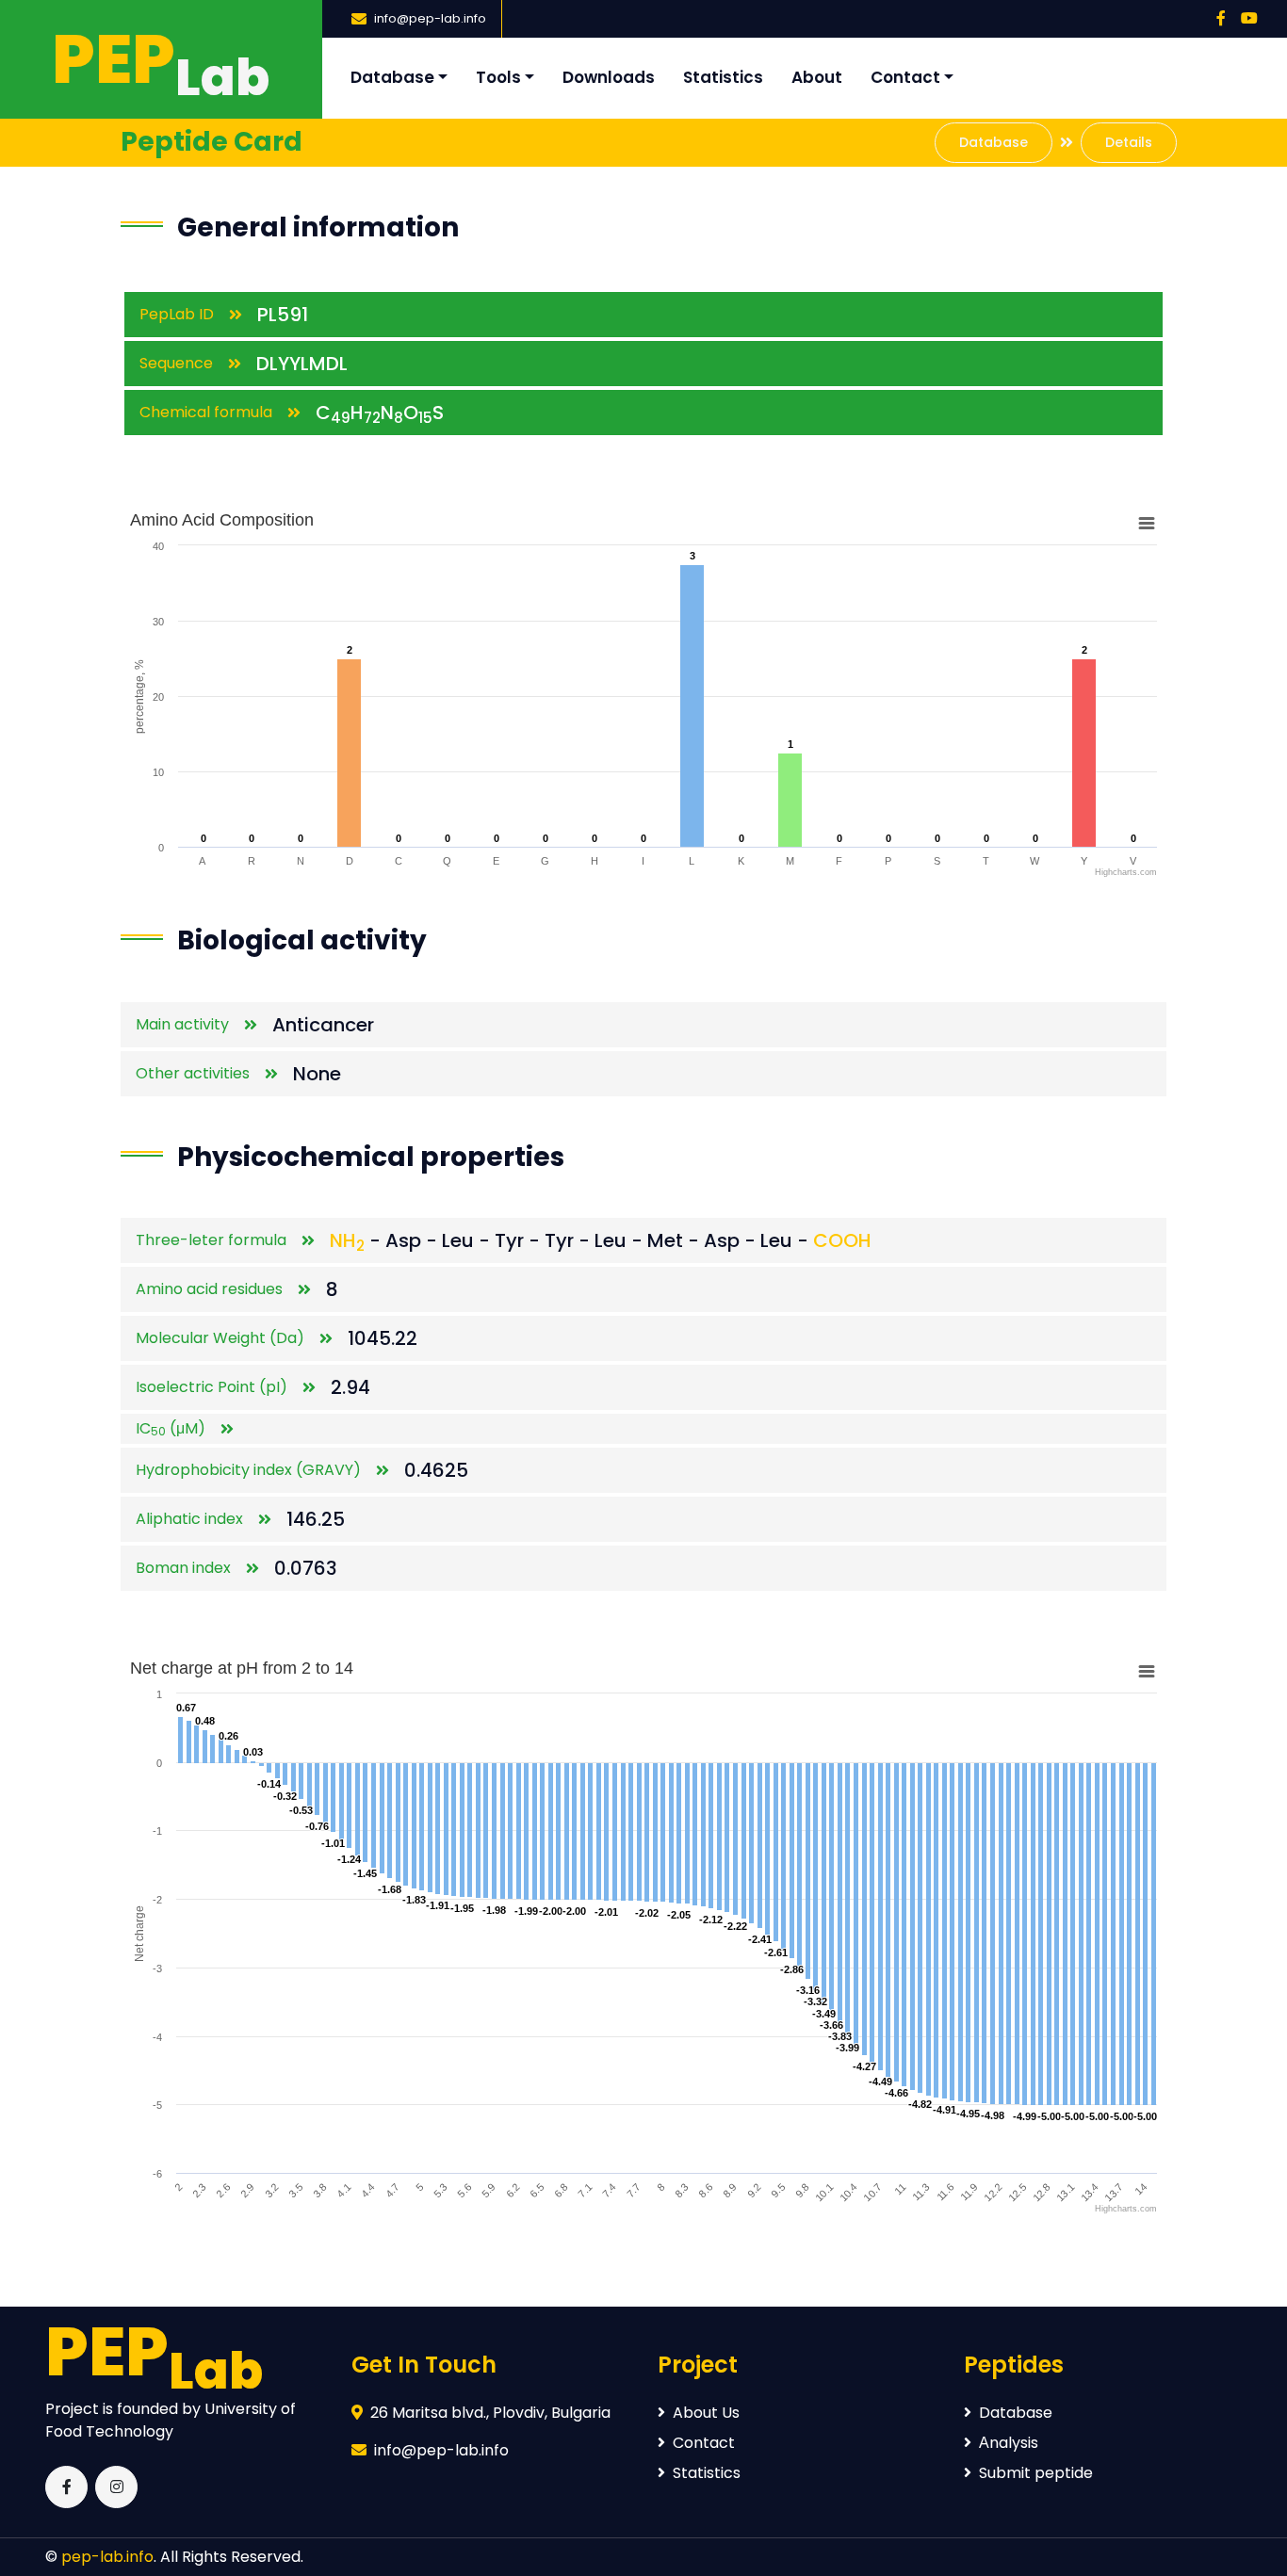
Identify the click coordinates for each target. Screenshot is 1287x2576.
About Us (706, 2413)
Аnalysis (1009, 2443)
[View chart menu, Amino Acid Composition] (1147, 524)
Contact (905, 77)
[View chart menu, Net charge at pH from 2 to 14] (1147, 1672)
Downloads (609, 77)
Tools (498, 77)
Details (1129, 142)
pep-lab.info (107, 2557)
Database (392, 77)
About (817, 77)
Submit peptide (1036, 2473)
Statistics (723, 77)
